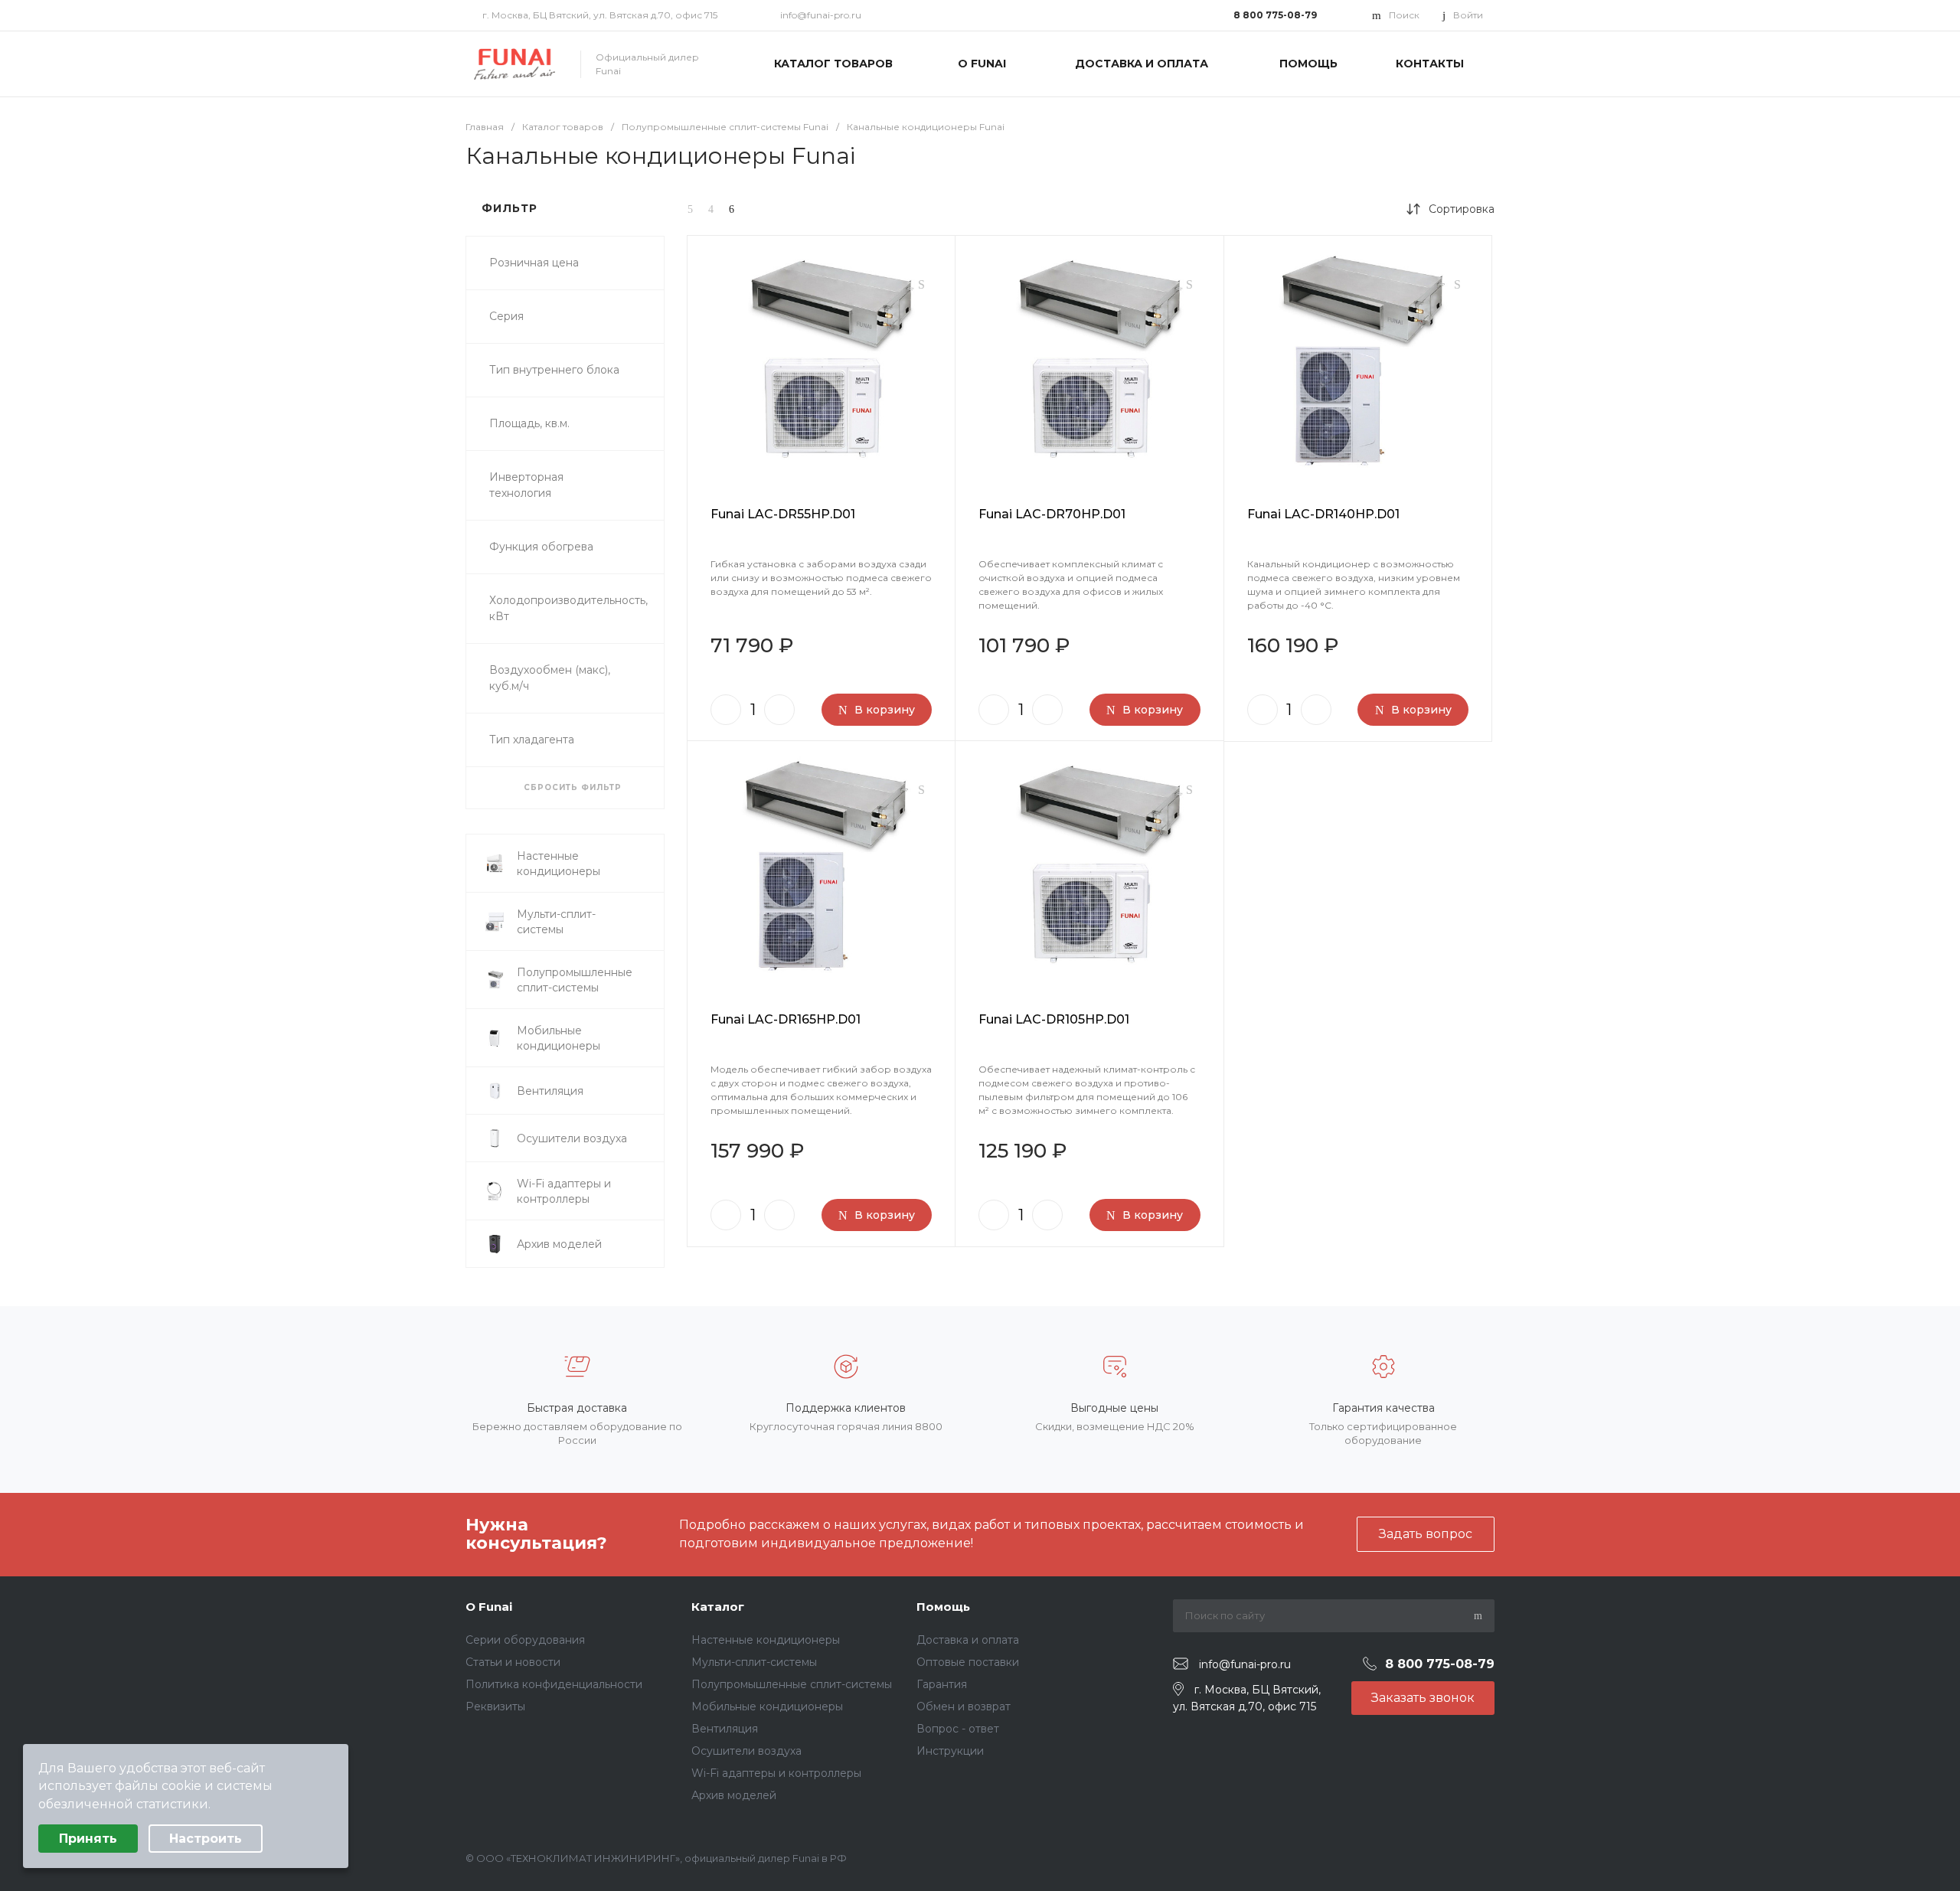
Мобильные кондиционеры (767, 1706)
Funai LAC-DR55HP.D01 (783, 514)
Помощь (943, 1607)
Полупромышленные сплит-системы (792, 1684)
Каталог (718, 1607)
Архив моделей (734, 1795)
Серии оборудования (525, 1640)
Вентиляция (725, 1729)
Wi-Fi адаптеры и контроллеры (776, 1773)
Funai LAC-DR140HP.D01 (1323, 514)
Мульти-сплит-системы (754, 1662)
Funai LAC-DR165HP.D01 (786, 1019)
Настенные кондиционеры (766, 1640)
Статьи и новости (513, 1662)
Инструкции (950, 1751)
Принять (88, 1839)
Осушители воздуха (746, 1751)
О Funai (489, 1607)
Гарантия (942, 1684)
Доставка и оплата (968, 1640)
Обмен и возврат (964, 1706)
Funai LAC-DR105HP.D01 (1054, 1019)
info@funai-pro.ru (821, 15)
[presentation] (701, 363)
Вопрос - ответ (958, 1729)
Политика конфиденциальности (554, 1684)
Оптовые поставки (968, 1662)
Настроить (206, 1839)
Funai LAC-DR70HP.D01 (1052, 514)
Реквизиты (495, 1706)
